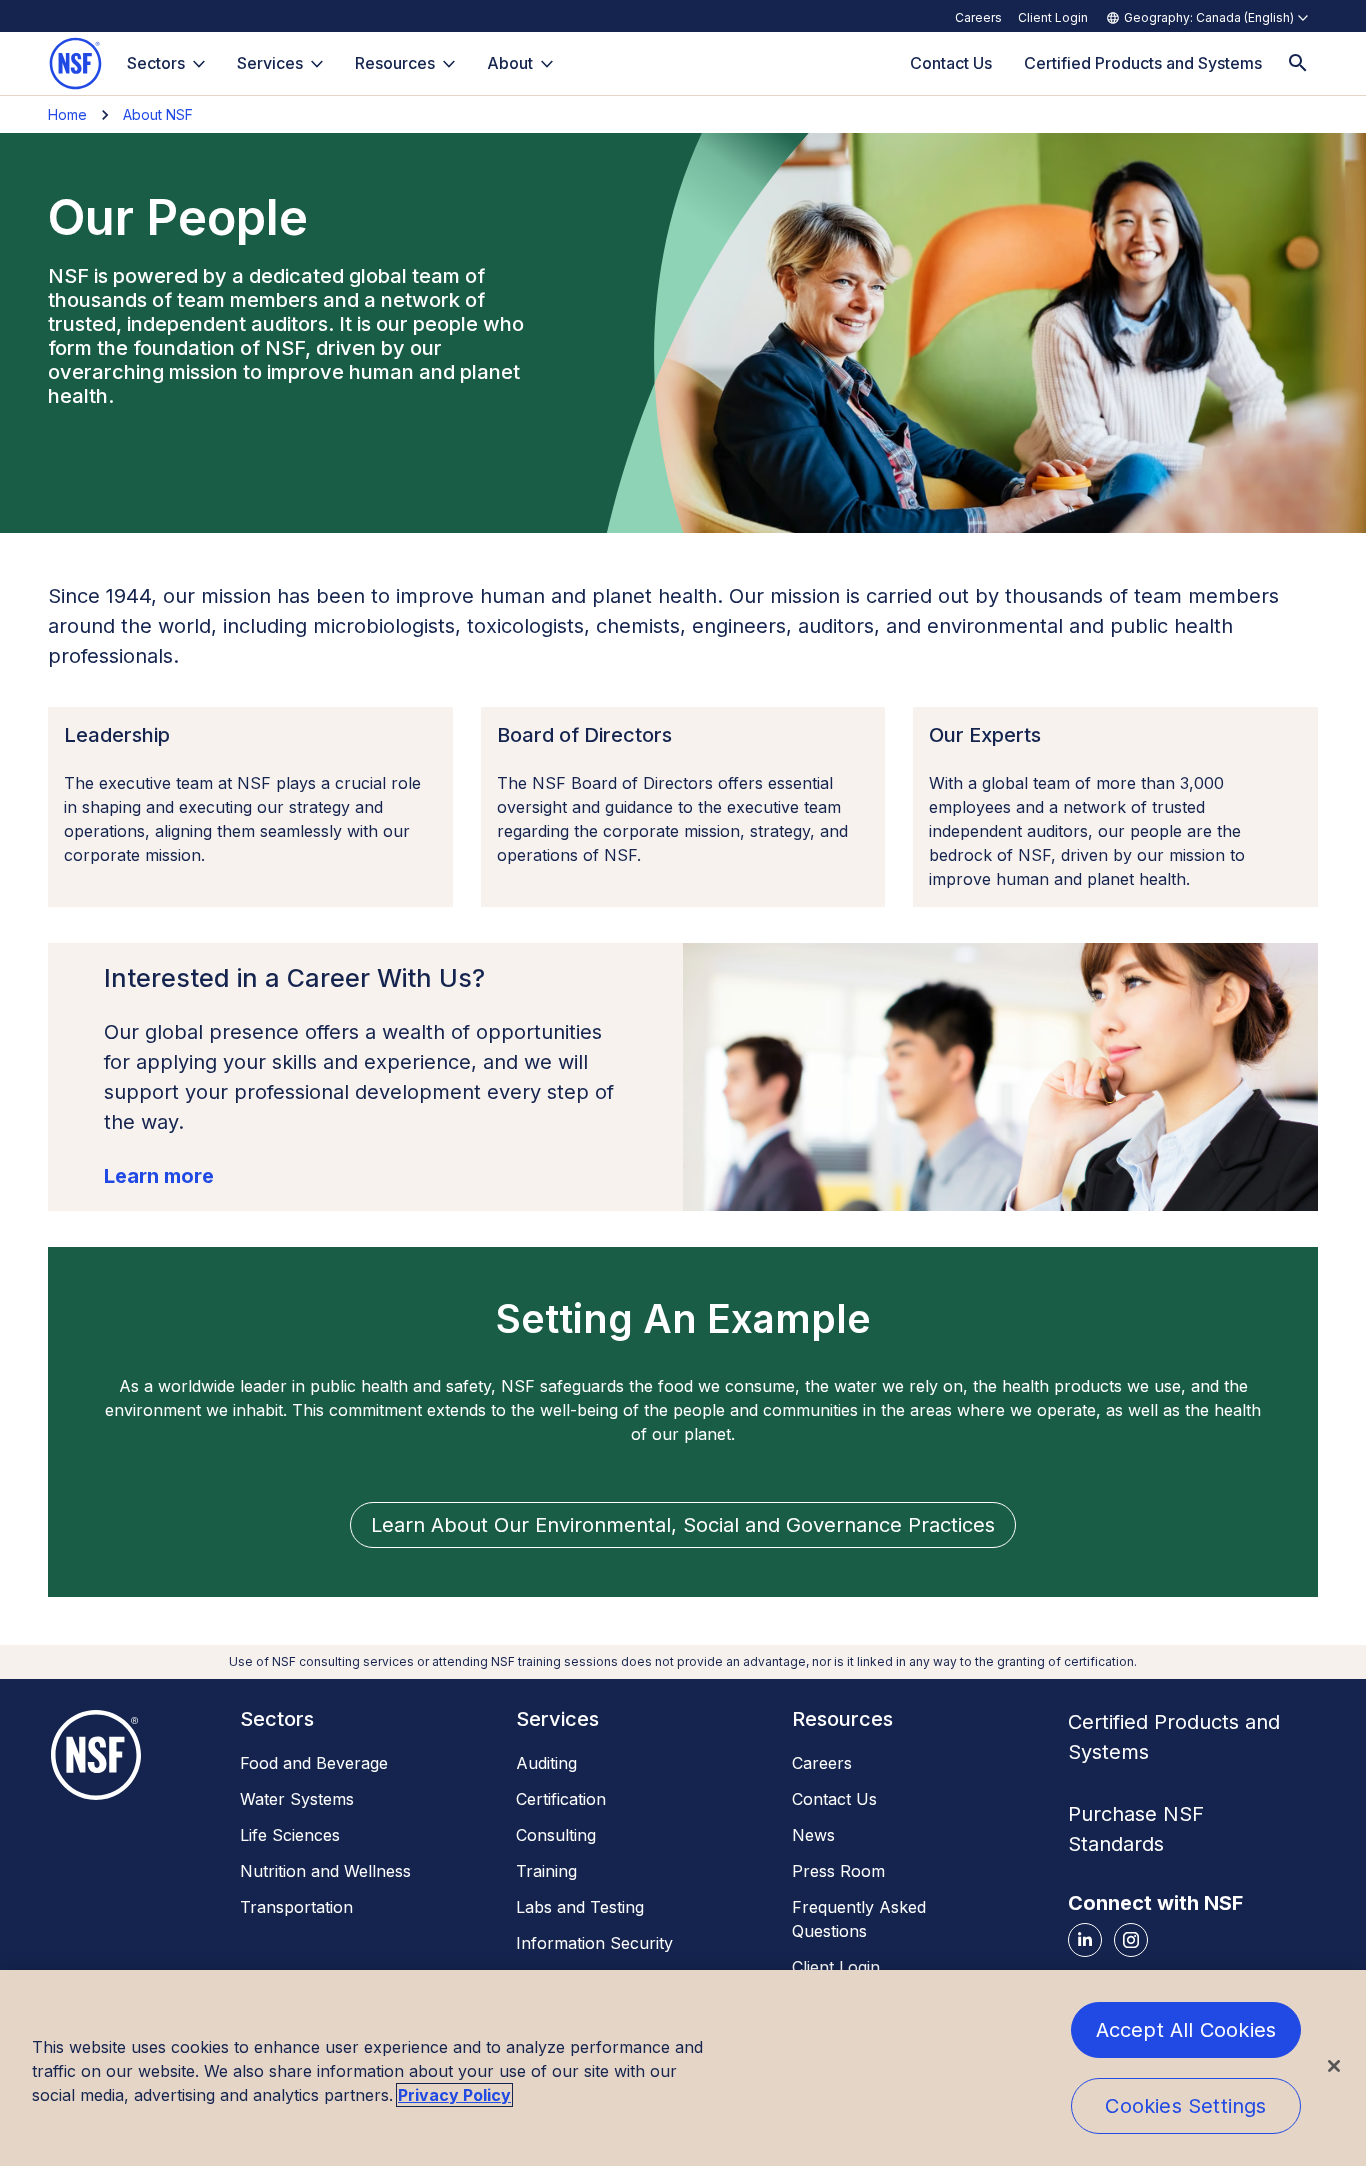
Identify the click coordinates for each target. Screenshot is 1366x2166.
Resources (395, 63)
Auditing (546, 1763)
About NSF (158, 114)
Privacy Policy (454, 2095)
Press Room (838, 1871)
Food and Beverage (314, 1763)
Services (270, 63)
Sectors (156, 63)
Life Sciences (290, 1835)
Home (67, 114)
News (813, 1835)
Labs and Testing (580, 1907)
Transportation (296, 1907)
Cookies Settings (1185, 2106)
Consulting (556, 1835)
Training (546, 1871)
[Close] (1334, 2066)
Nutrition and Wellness (325, 1871)
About (510, 63)
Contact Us (834, 1799)
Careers (978, 17)
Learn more (159, 1176)
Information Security (594, 1943)
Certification (561, 1799)
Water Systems (297, 1799)
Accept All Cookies (1186, 2030)
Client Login (1053, 17)
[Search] (1298, 63)
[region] (683, 2068)
